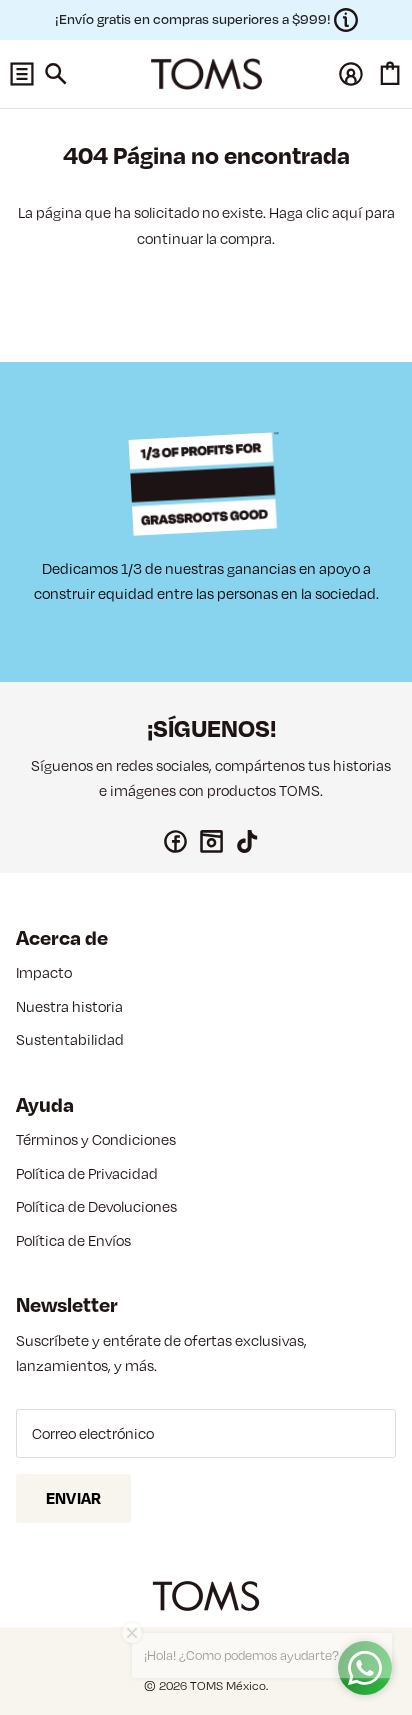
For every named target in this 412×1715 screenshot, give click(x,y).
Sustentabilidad (70, 1039)
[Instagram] (211, 841)
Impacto (44, 972)
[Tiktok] (247, 841)
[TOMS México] (206, 74)
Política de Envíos (73, 1240)
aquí (347, 212)
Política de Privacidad (87, 1173)
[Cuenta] (346, 74)
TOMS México (228, 1685)
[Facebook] (175, 841)
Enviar (73, 1498)
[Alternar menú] (22, 74)
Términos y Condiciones (96, 1139)
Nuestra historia (69, 1006)
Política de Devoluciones (96, 1206)
